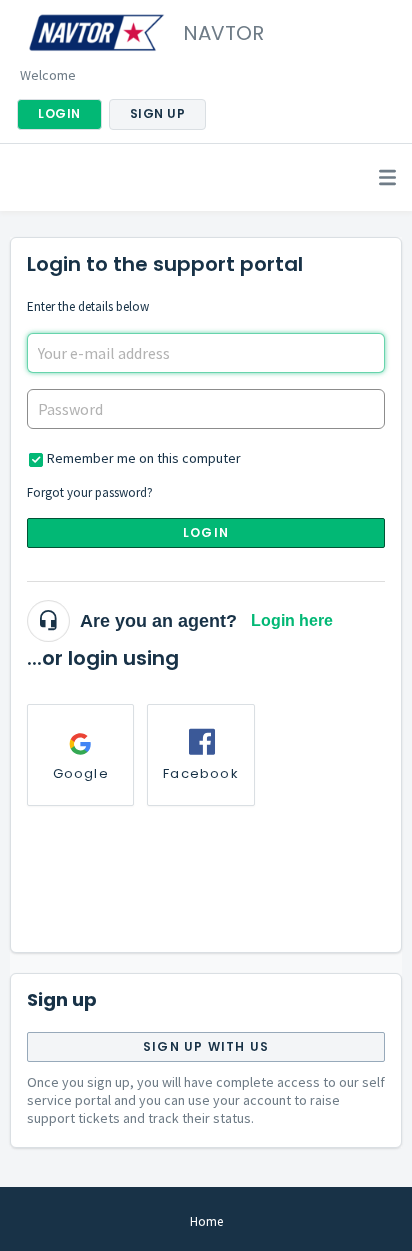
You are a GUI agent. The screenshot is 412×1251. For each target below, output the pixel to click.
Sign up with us (206, 1046)
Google (81, 773)
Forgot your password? (90, 492)
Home (206, 1221)
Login (206, 532)
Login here (292, 620)
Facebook (201, 773)
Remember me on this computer (144, 458)
